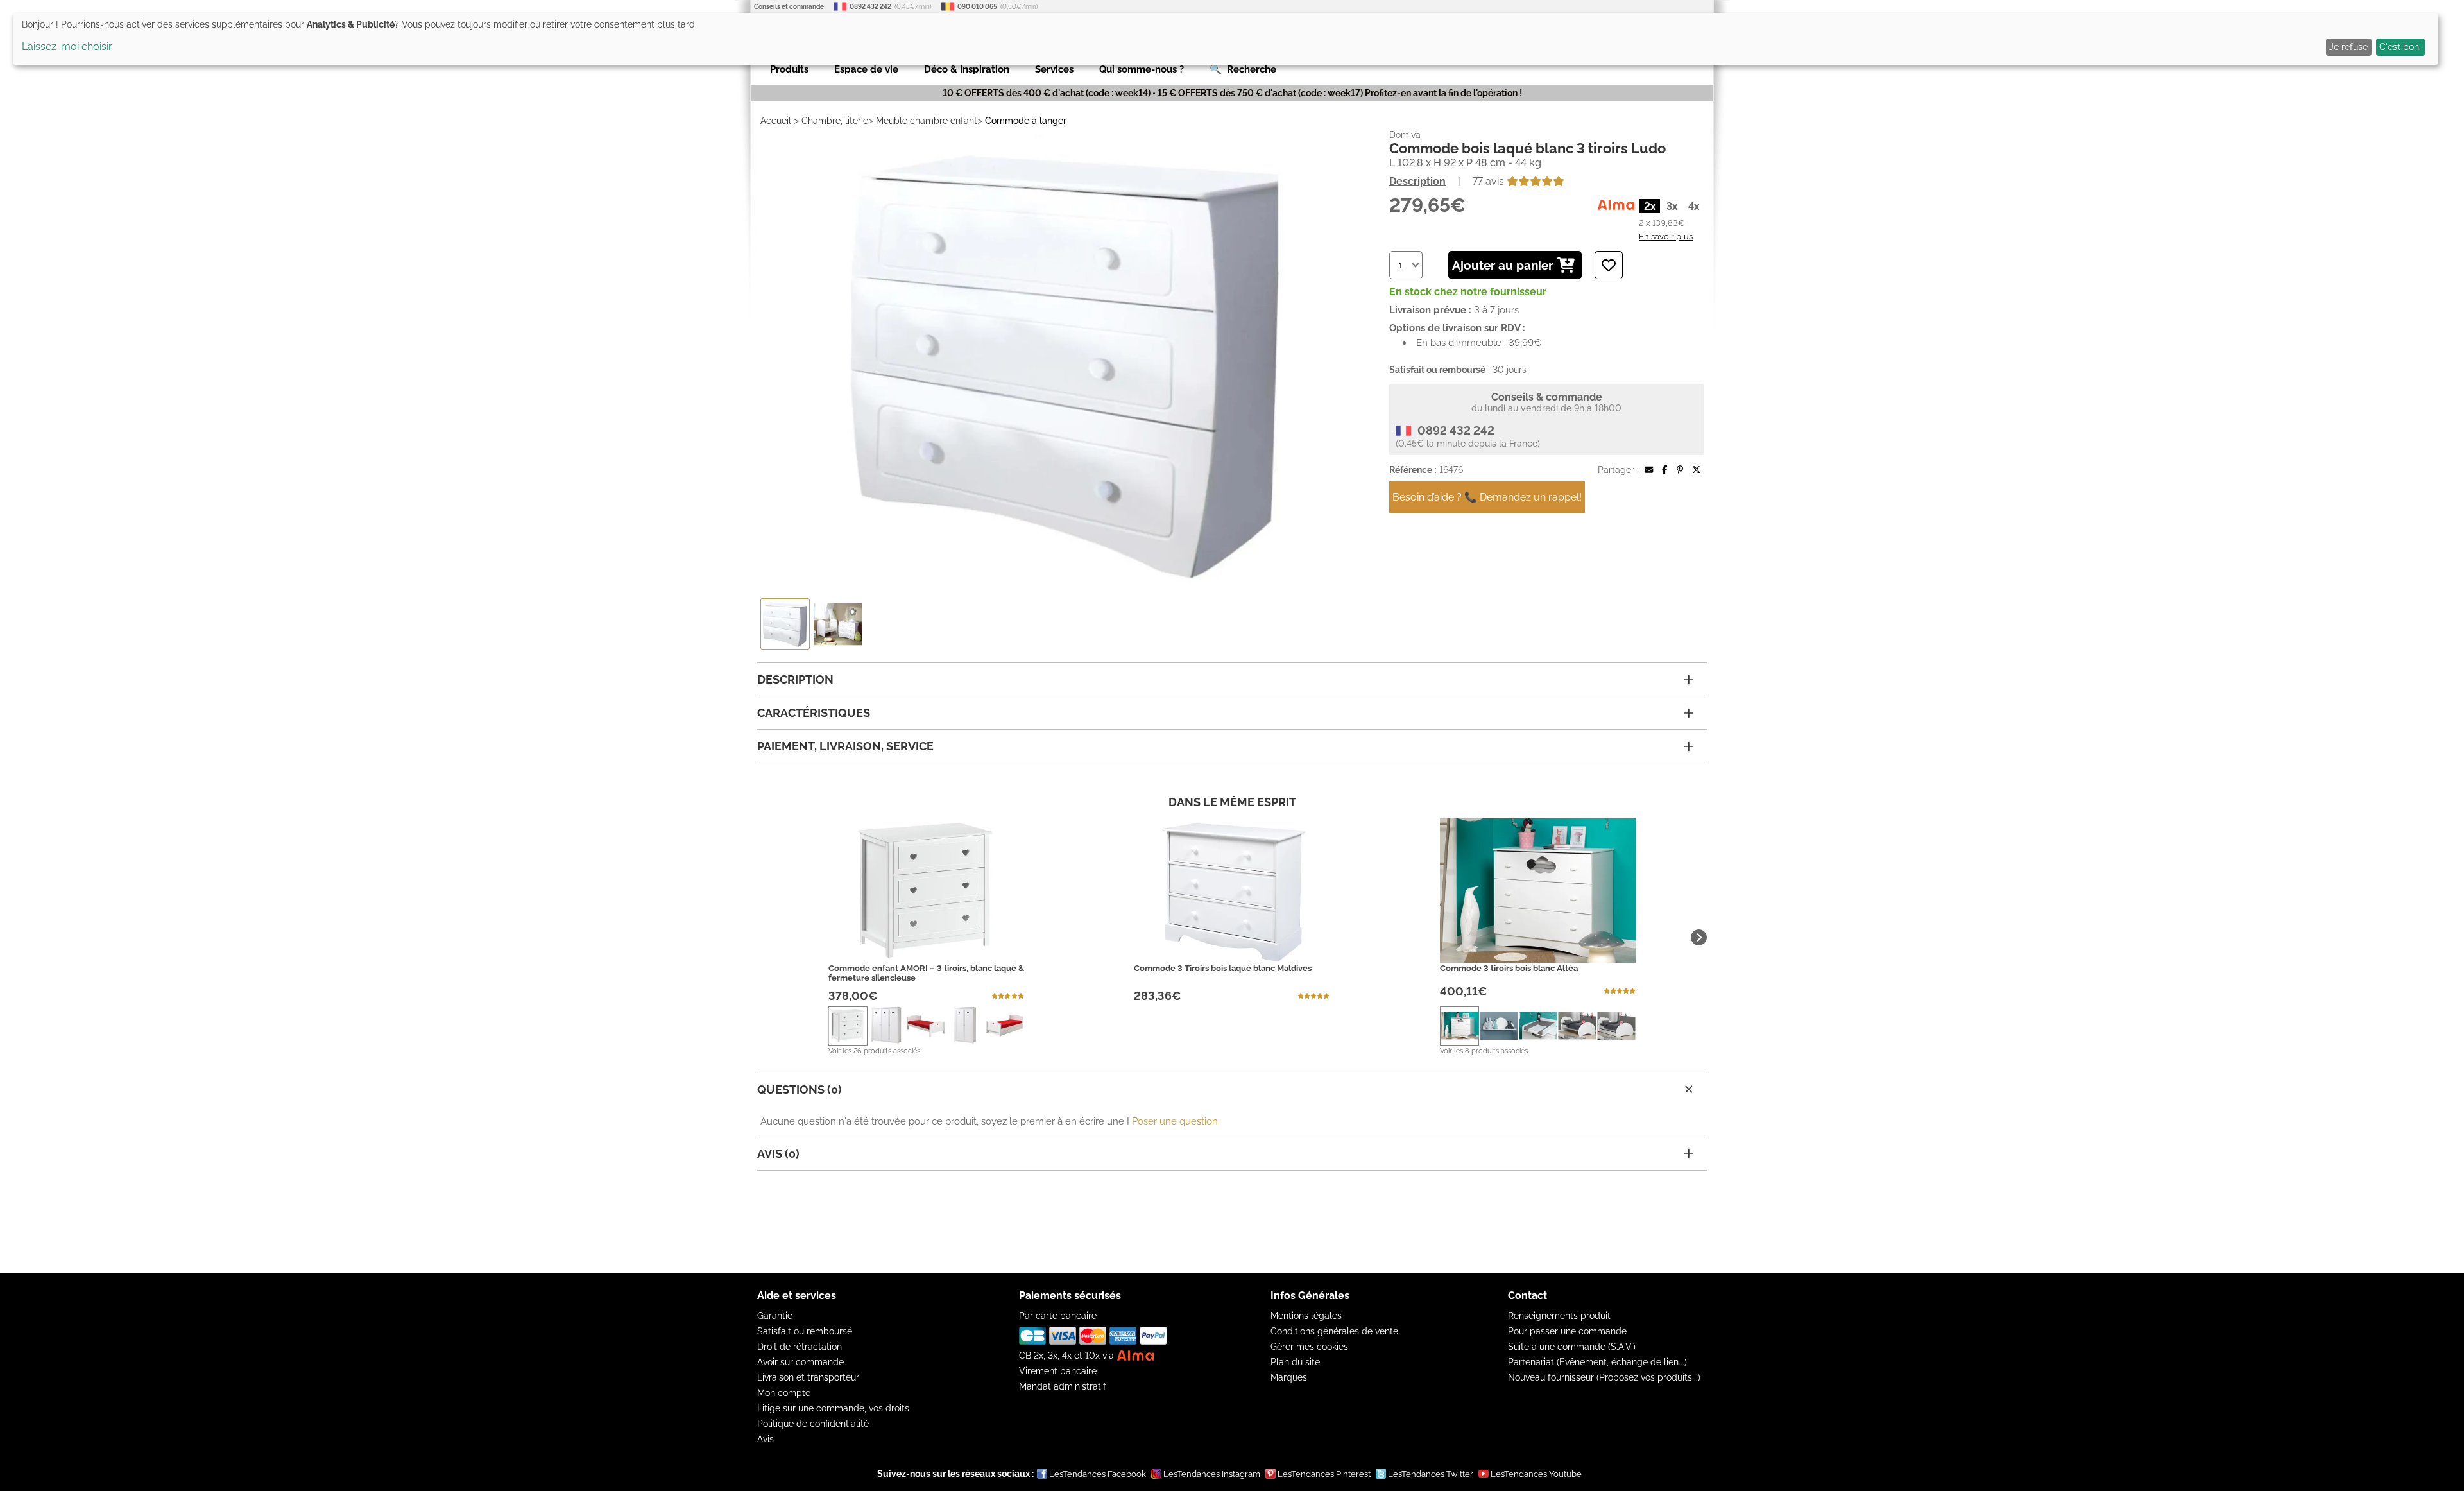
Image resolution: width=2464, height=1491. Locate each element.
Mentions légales (1306, 1316)
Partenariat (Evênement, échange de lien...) (1597, 1362)
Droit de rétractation (800, 1347)
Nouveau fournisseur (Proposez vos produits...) (1604, 1377)
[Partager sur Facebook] (1664, 470)
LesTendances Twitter (1431, 1474)
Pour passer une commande (1567, 1331)
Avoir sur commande (800, 1362)
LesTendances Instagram (1212, 1474)
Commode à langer (1026, 121)
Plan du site (1295, 1362)
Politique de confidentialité (813, 1424)
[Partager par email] (1649, 470)
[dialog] (1226, 39)
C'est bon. (2400, 47)
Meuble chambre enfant (927, 121)
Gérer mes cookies (1309, 1347)
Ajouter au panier (1502, 265)
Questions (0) (800, 1090)
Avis (766, 1439)
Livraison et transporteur (808, 1377)
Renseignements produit (1559, 1316)
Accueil (776, 121)
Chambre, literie (835, 121)
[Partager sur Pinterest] (1680, 470)
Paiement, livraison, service (845, 746)
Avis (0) (778, 1154)
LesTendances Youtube (1536, 1474)
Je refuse (2348, 47)
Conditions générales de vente (1334, 1331)
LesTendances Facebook (1098, 1474)
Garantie (775, 1316)
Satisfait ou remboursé (805, 1331)
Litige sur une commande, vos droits (833, 1408)
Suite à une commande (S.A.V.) (1572, 1347)
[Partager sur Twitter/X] (1696, 470)
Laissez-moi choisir (67, 47)
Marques (1289, 1377)
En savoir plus (1666, 236)
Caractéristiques (814, 713)
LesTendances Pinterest (1324, 1474)
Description (1417, 181)
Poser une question (1175, 1121)
